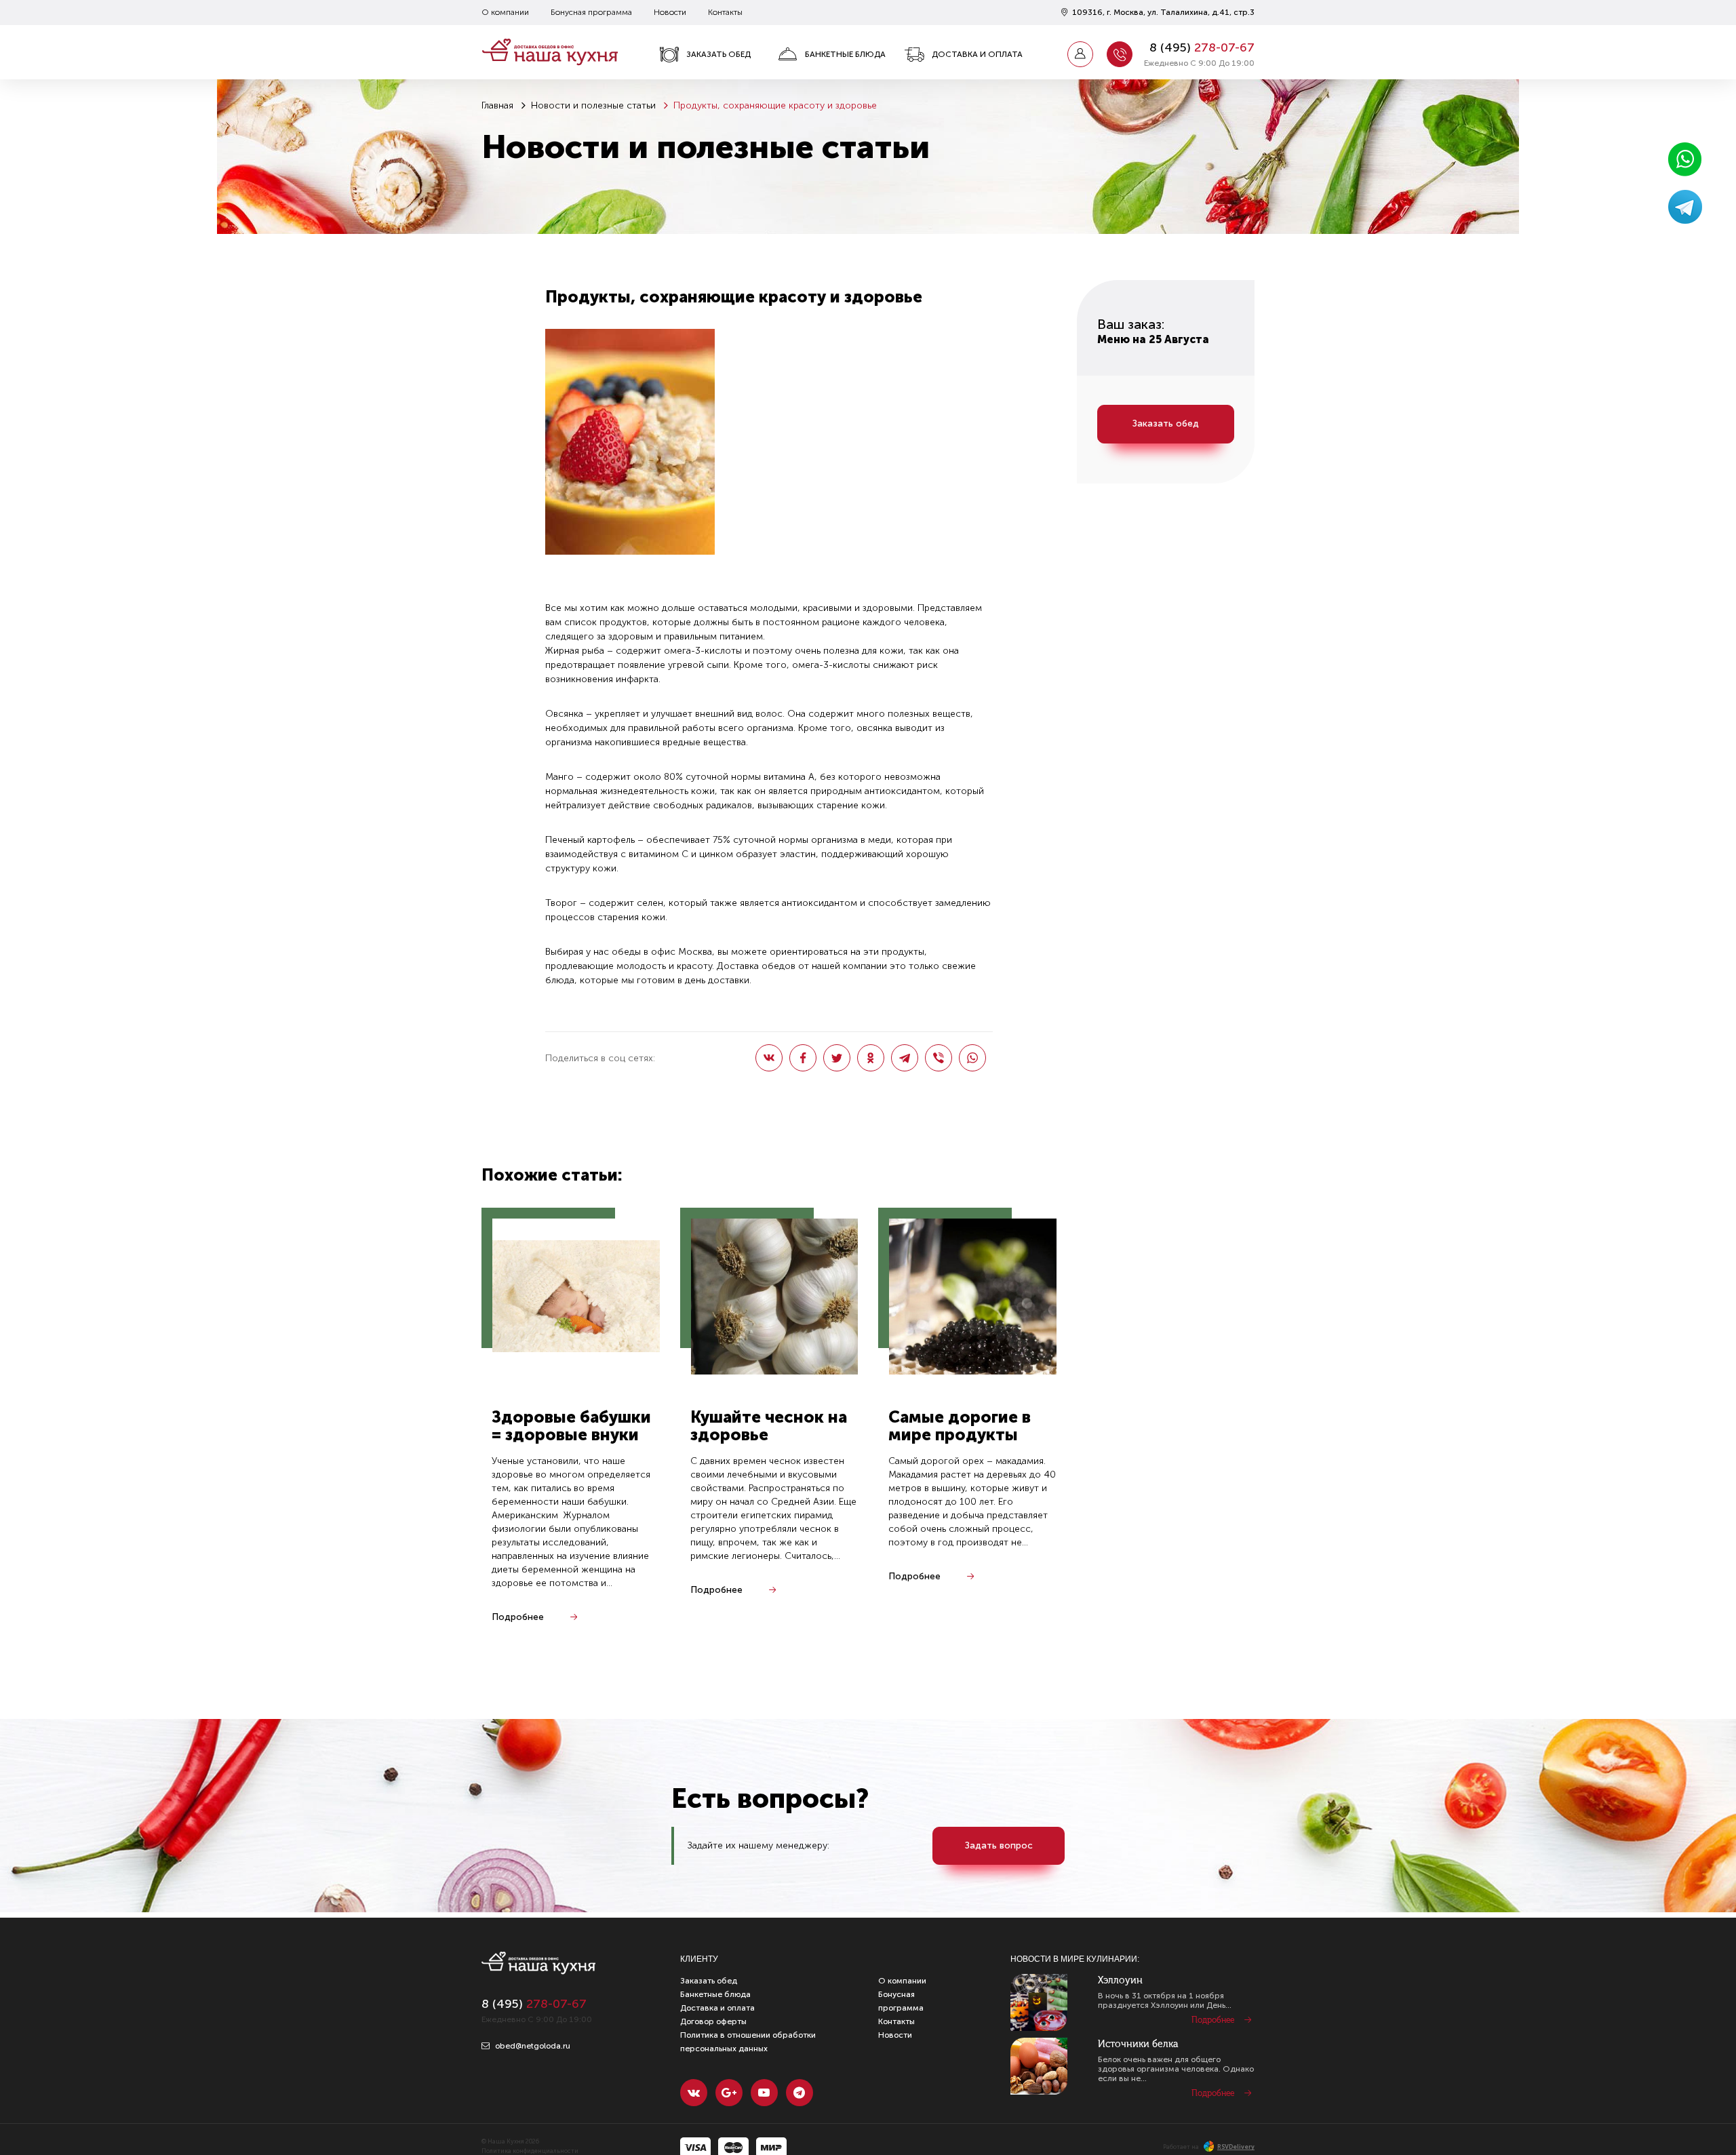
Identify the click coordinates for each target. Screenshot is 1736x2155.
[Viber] (939, 1058)
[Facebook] (803, 1058)
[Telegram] (905, 1058)
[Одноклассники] (871, 1058)
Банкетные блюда (845, 54)
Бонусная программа (591, 12)
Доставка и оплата (977, 54)
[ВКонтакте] (769, 1058)
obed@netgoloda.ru (532, 2046)
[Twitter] (837, 1058)
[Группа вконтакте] (694, 2093)
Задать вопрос (999, 1845)
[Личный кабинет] (1080, 54)
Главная (497, 105)
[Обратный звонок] (1120, 54)
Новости (670, 12)
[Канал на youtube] (764, 2093)
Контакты (725, 12)
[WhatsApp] (972, 1058)
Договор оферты (713, 2021)
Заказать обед (718, 54)
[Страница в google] (729, 2093)
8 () (1202, 47)
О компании (505, 12)
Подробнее (518, 1617)
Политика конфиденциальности (530, 2151)
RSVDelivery (1236, 2147)
